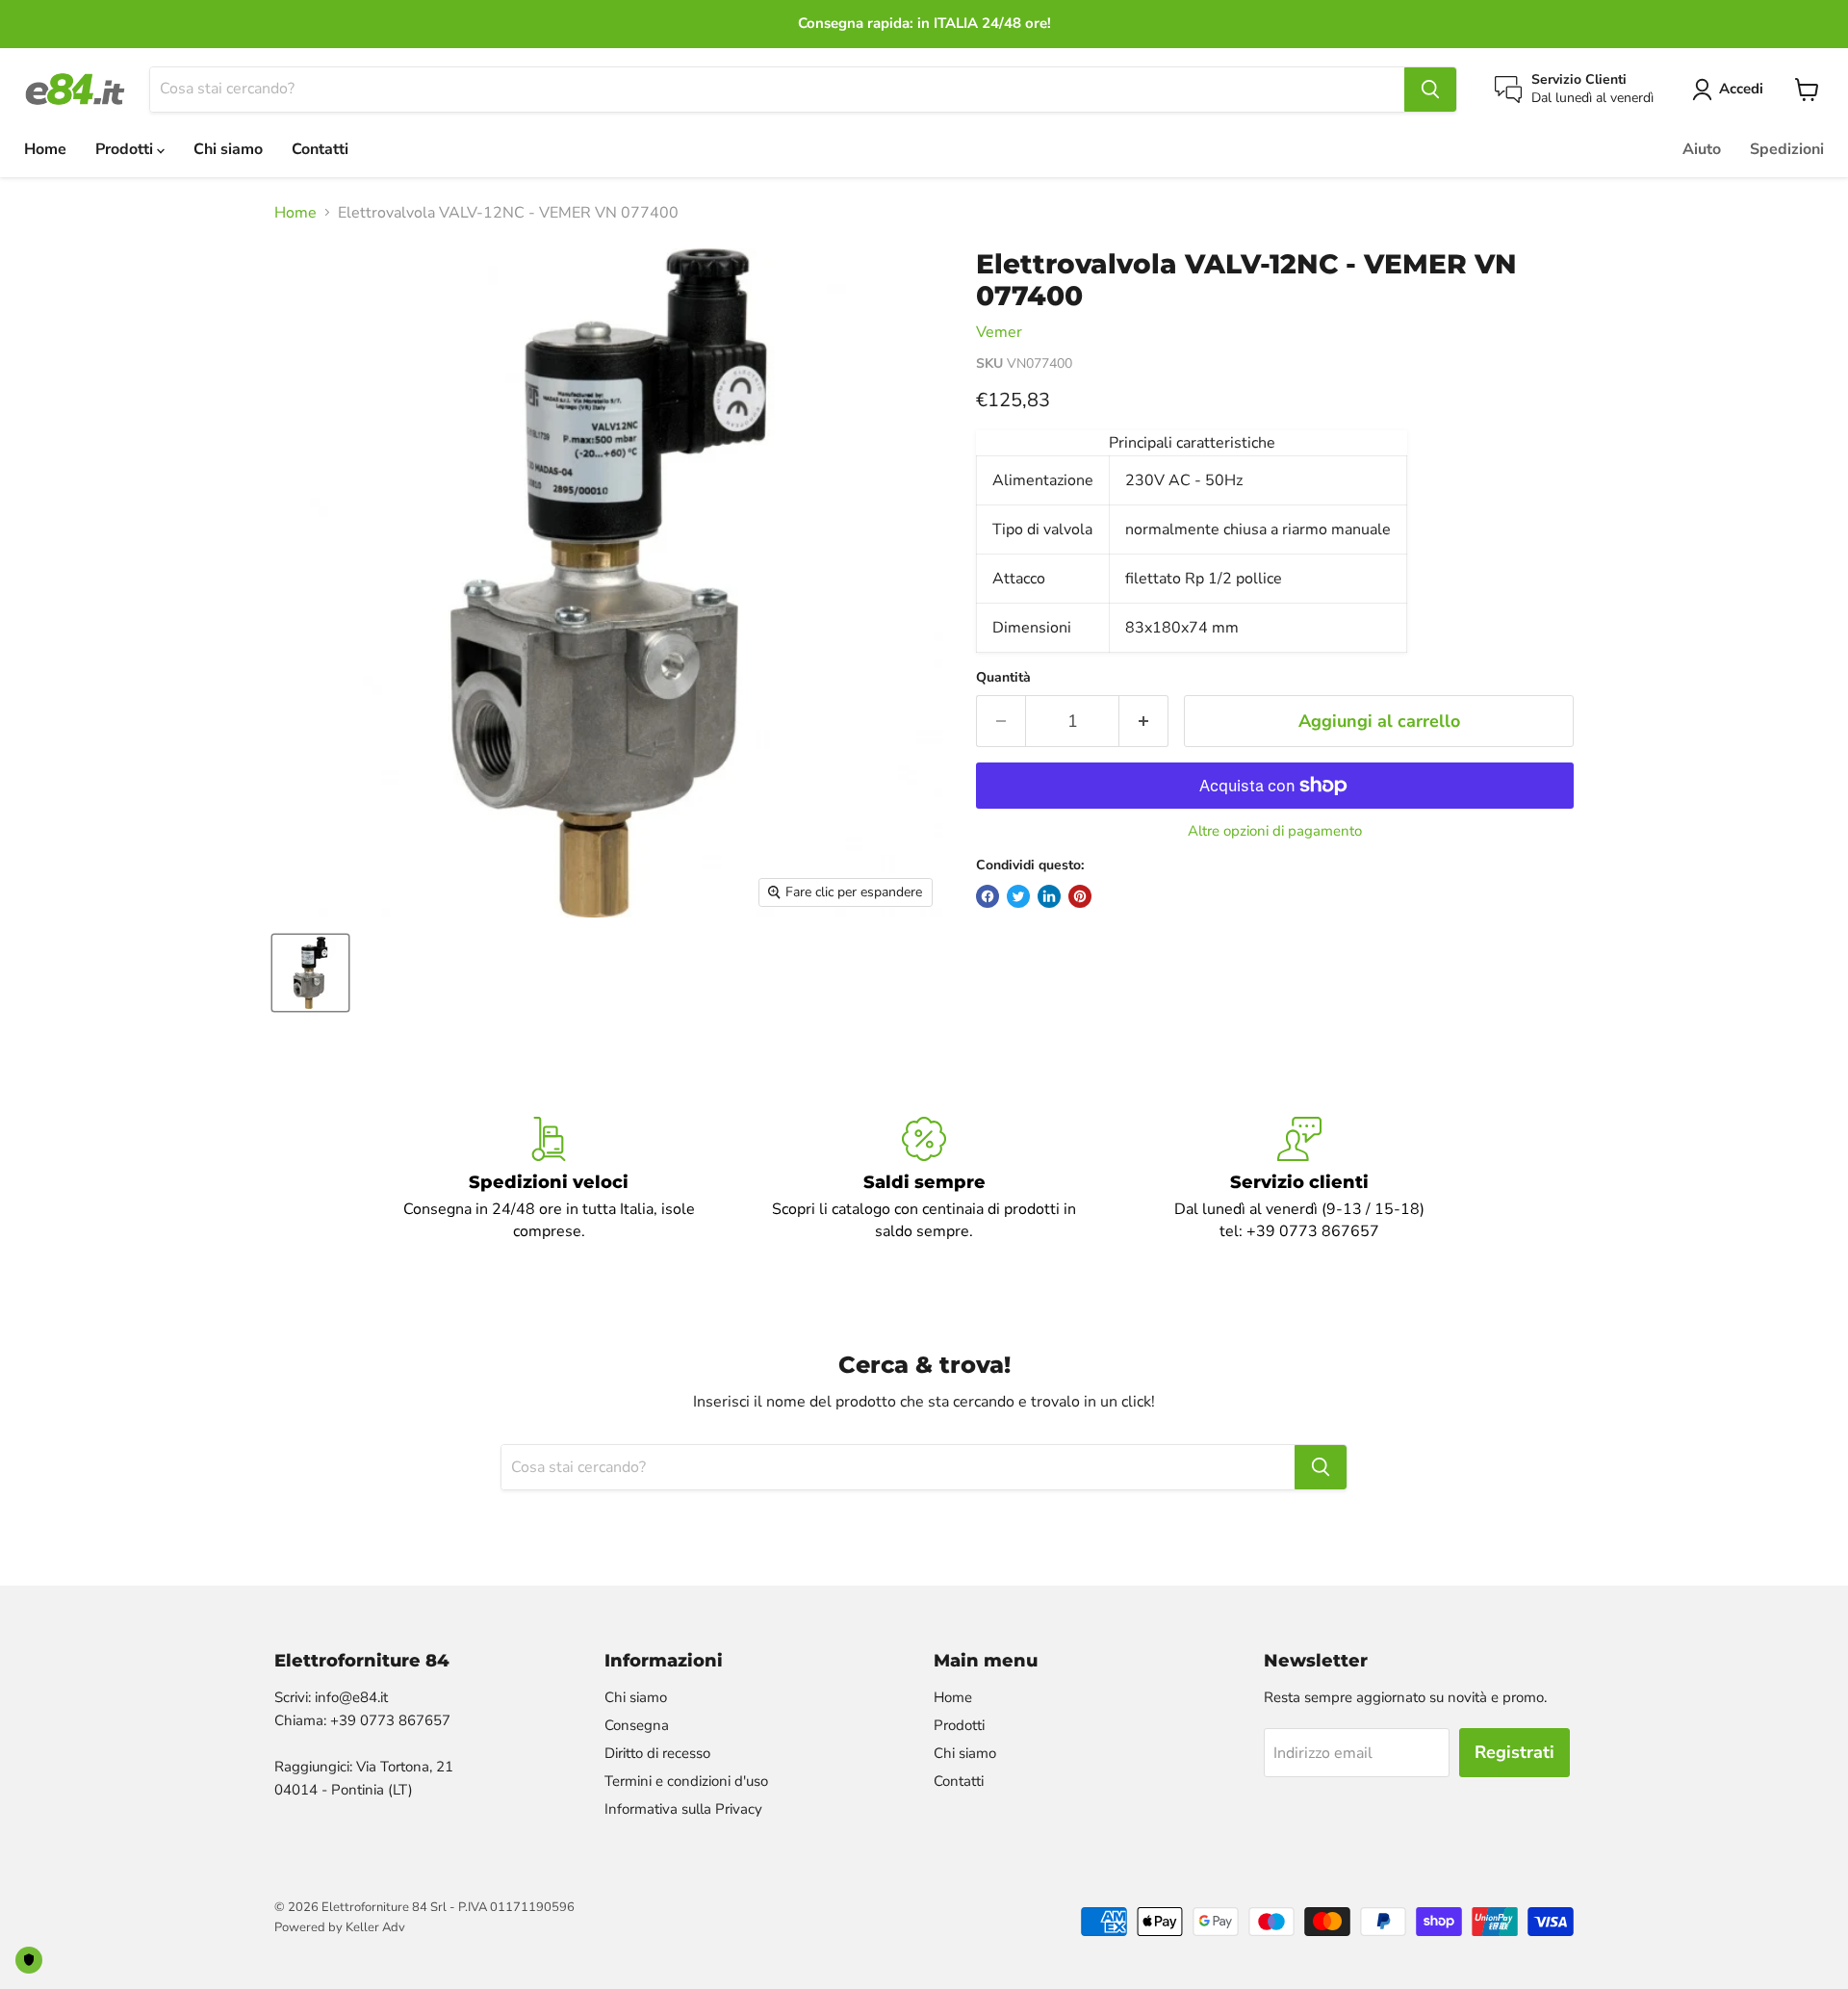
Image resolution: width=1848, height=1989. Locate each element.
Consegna (637, 1725)
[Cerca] (1430, 90)
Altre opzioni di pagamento (1275, 831)
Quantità (1003, 678)
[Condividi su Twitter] (1018, 896)
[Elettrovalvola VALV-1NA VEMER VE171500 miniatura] (310, 973)
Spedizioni (1787, 149)
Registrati (1514, 1752)
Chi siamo (228, 149)
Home (45, 149)
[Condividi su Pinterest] (1080, 896)
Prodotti (126, 149)
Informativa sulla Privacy (683, 1809)
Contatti (320, 149)
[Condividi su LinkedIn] (1049, 896)
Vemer (999, 332)
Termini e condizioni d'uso (686, 1781)
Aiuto (1702, 149)
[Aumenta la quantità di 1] (1144, 722)
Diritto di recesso (657, 1753)
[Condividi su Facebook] (988, 896)
